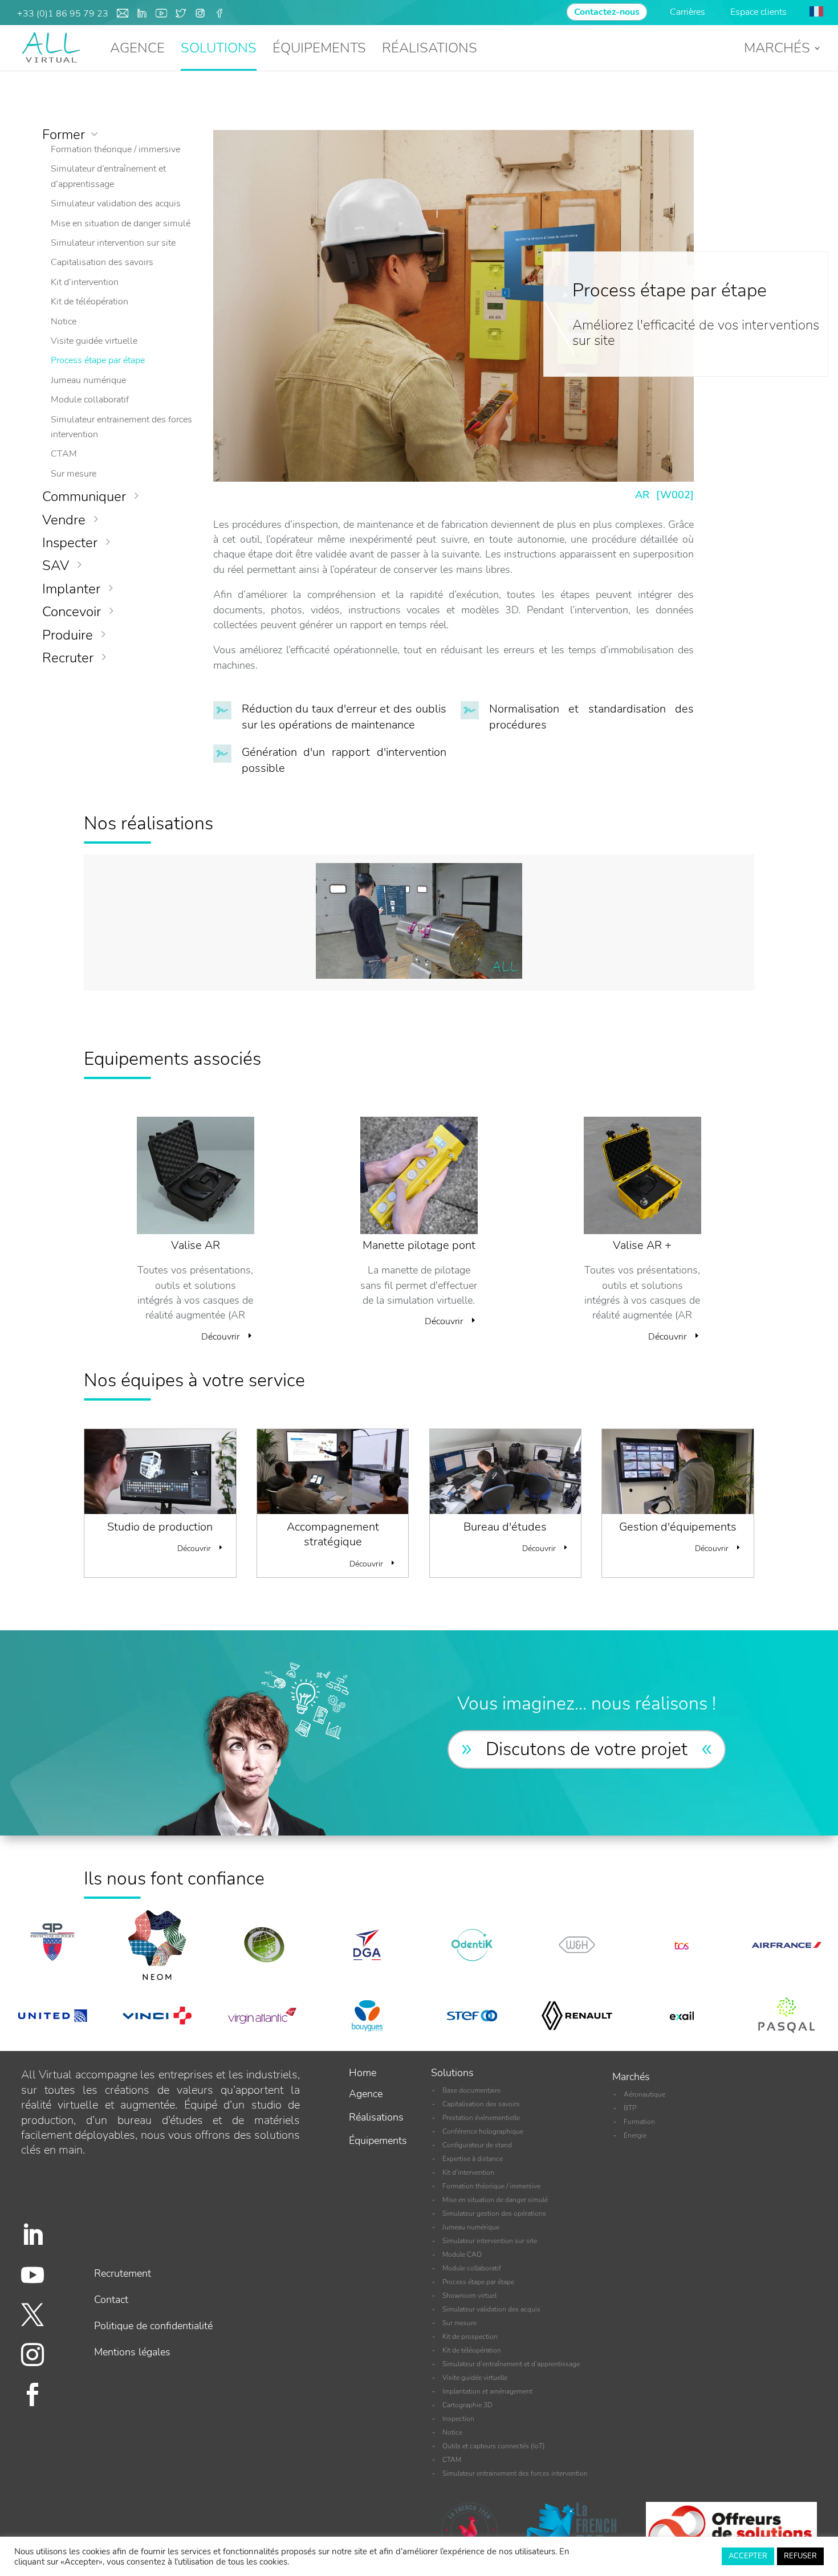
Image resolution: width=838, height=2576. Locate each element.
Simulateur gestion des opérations (494, 2213)
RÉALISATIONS (430, 50)
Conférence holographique (483, 2131)
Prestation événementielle (481, 2118)
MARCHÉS (777, 50)
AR (642, 495)
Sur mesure (74, 474)
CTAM (64, 454)
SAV (56, 565)
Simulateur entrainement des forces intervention (515, 2473)
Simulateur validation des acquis (116, 204)
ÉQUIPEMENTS (319, 50)
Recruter (68, 658)
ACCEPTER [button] (748, 2556)
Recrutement (123, 2273)
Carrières (689, 12)
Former (64, 135)
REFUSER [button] (800, 2556)
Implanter (71, 589)
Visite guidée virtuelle (94, 341)
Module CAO (462, 2254)
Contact (111, 2300)
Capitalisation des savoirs (102, 262)
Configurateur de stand (477, 2145)
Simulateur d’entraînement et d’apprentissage (511, 2364)
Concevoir (72, 612)
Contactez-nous (607, 12)
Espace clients (758, 12)
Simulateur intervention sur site (113, 243)
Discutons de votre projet (587, 1749)
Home (363, 2073)
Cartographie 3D (467, 2405)
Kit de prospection (470, 2337)
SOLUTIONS (219, 50)
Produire (68, 635)
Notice (64, 322)
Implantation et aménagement (487, 2391)
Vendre (64, 520)
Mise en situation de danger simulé (121, 223)
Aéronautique (644, 2094)
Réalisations (376, 2117)
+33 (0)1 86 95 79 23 (63, 14)
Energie (635, 2135)
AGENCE (137, 50)
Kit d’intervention (85, 282)
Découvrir (220, 1337)
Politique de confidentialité (153, 2326)
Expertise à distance (473, 2159)
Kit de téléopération (90, 302)
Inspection (458, 2419)
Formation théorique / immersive (115, 149)
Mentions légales (132, 2352)
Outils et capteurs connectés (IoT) (494, 2446)
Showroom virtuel (469, 2296)
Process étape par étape (98, 360)
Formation (639, 2122)
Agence (366, 2094)
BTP (630, 2108)
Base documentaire (471, 2090)
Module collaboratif (90, 400)
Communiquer (84, 497)
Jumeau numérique (88, 380)
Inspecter (70, 543)
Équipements (378, 2140)
